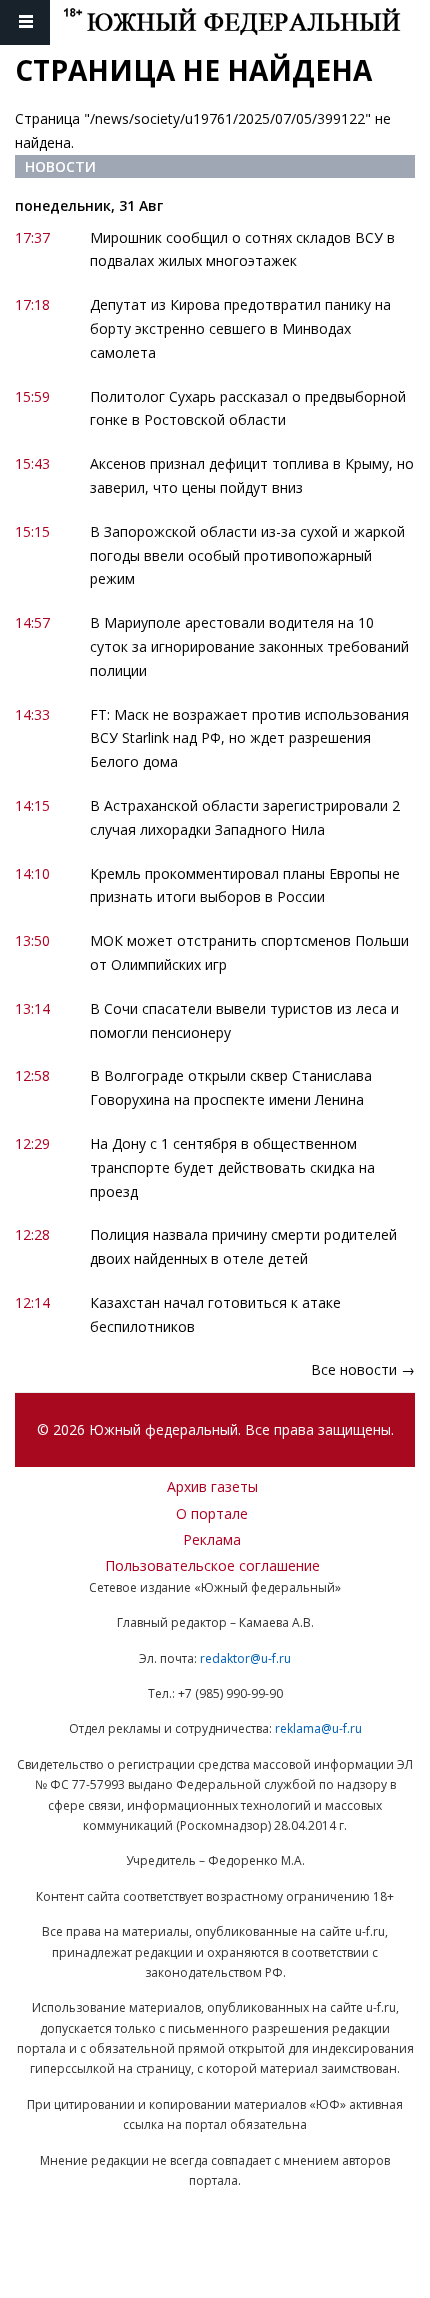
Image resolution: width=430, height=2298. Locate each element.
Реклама (212, 1539)
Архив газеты (212, 1486)
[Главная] (246, 22)
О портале (212, 1513)
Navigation (25, 22)
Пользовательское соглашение (212, 1565)
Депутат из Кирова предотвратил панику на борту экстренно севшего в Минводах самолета (240, 328)
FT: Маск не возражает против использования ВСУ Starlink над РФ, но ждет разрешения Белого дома (249, 738)
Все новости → (363, 1369)
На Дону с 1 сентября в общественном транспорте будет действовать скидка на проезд (232, 1167)
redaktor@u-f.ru (245, 1658)
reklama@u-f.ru (318, 1728)
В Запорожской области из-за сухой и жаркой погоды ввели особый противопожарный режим (247, 555)
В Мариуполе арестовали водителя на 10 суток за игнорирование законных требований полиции (249, 646)
